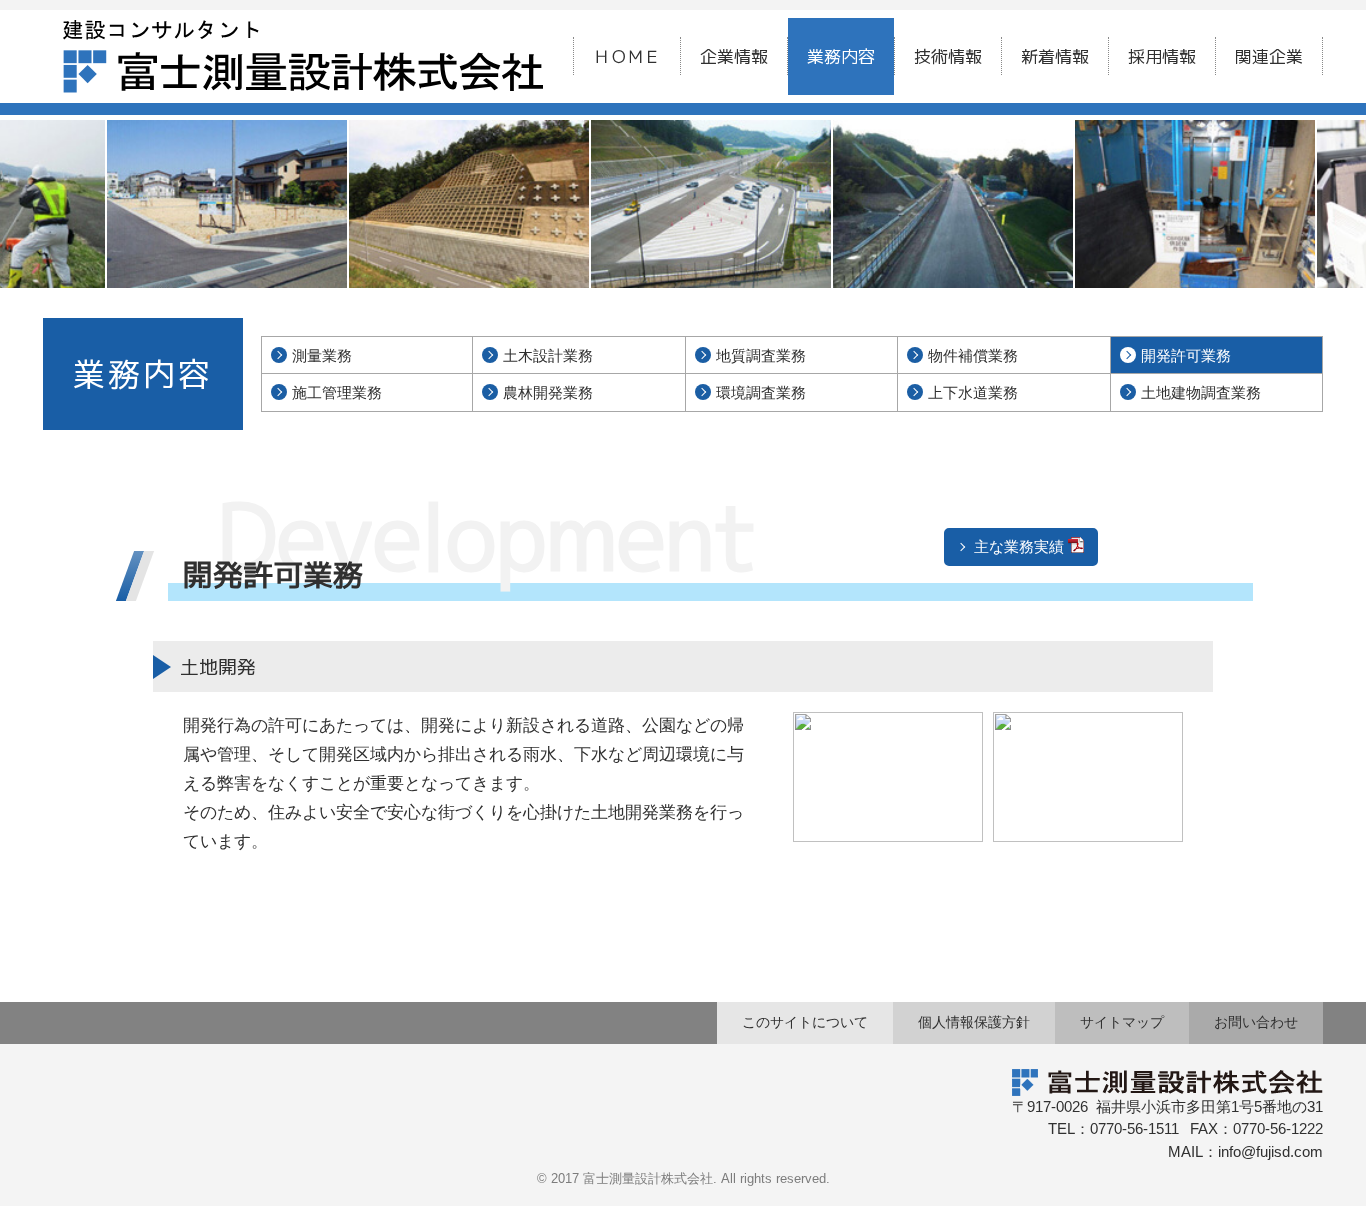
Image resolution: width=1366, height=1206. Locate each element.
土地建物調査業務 (1201, 392)
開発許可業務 (1186, 355)
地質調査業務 (761, 355)
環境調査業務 (761, 392)
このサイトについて (805, 1022)
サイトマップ (1122, 1022)
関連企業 (1269, 56)
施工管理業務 (337, 392)
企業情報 (734, 56)
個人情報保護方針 (974, 1022)
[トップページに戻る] (303, 33)
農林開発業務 (548, 392)
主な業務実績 (1019, 546)
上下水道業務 (973, 392)
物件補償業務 (973, 355)
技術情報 (948, 56)
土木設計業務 (548, 355)
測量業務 (322, 355)
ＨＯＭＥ (627, 56)
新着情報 (1055, 56)
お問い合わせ (1256, 1022)
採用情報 (1162, 56)
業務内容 (841, 56)
